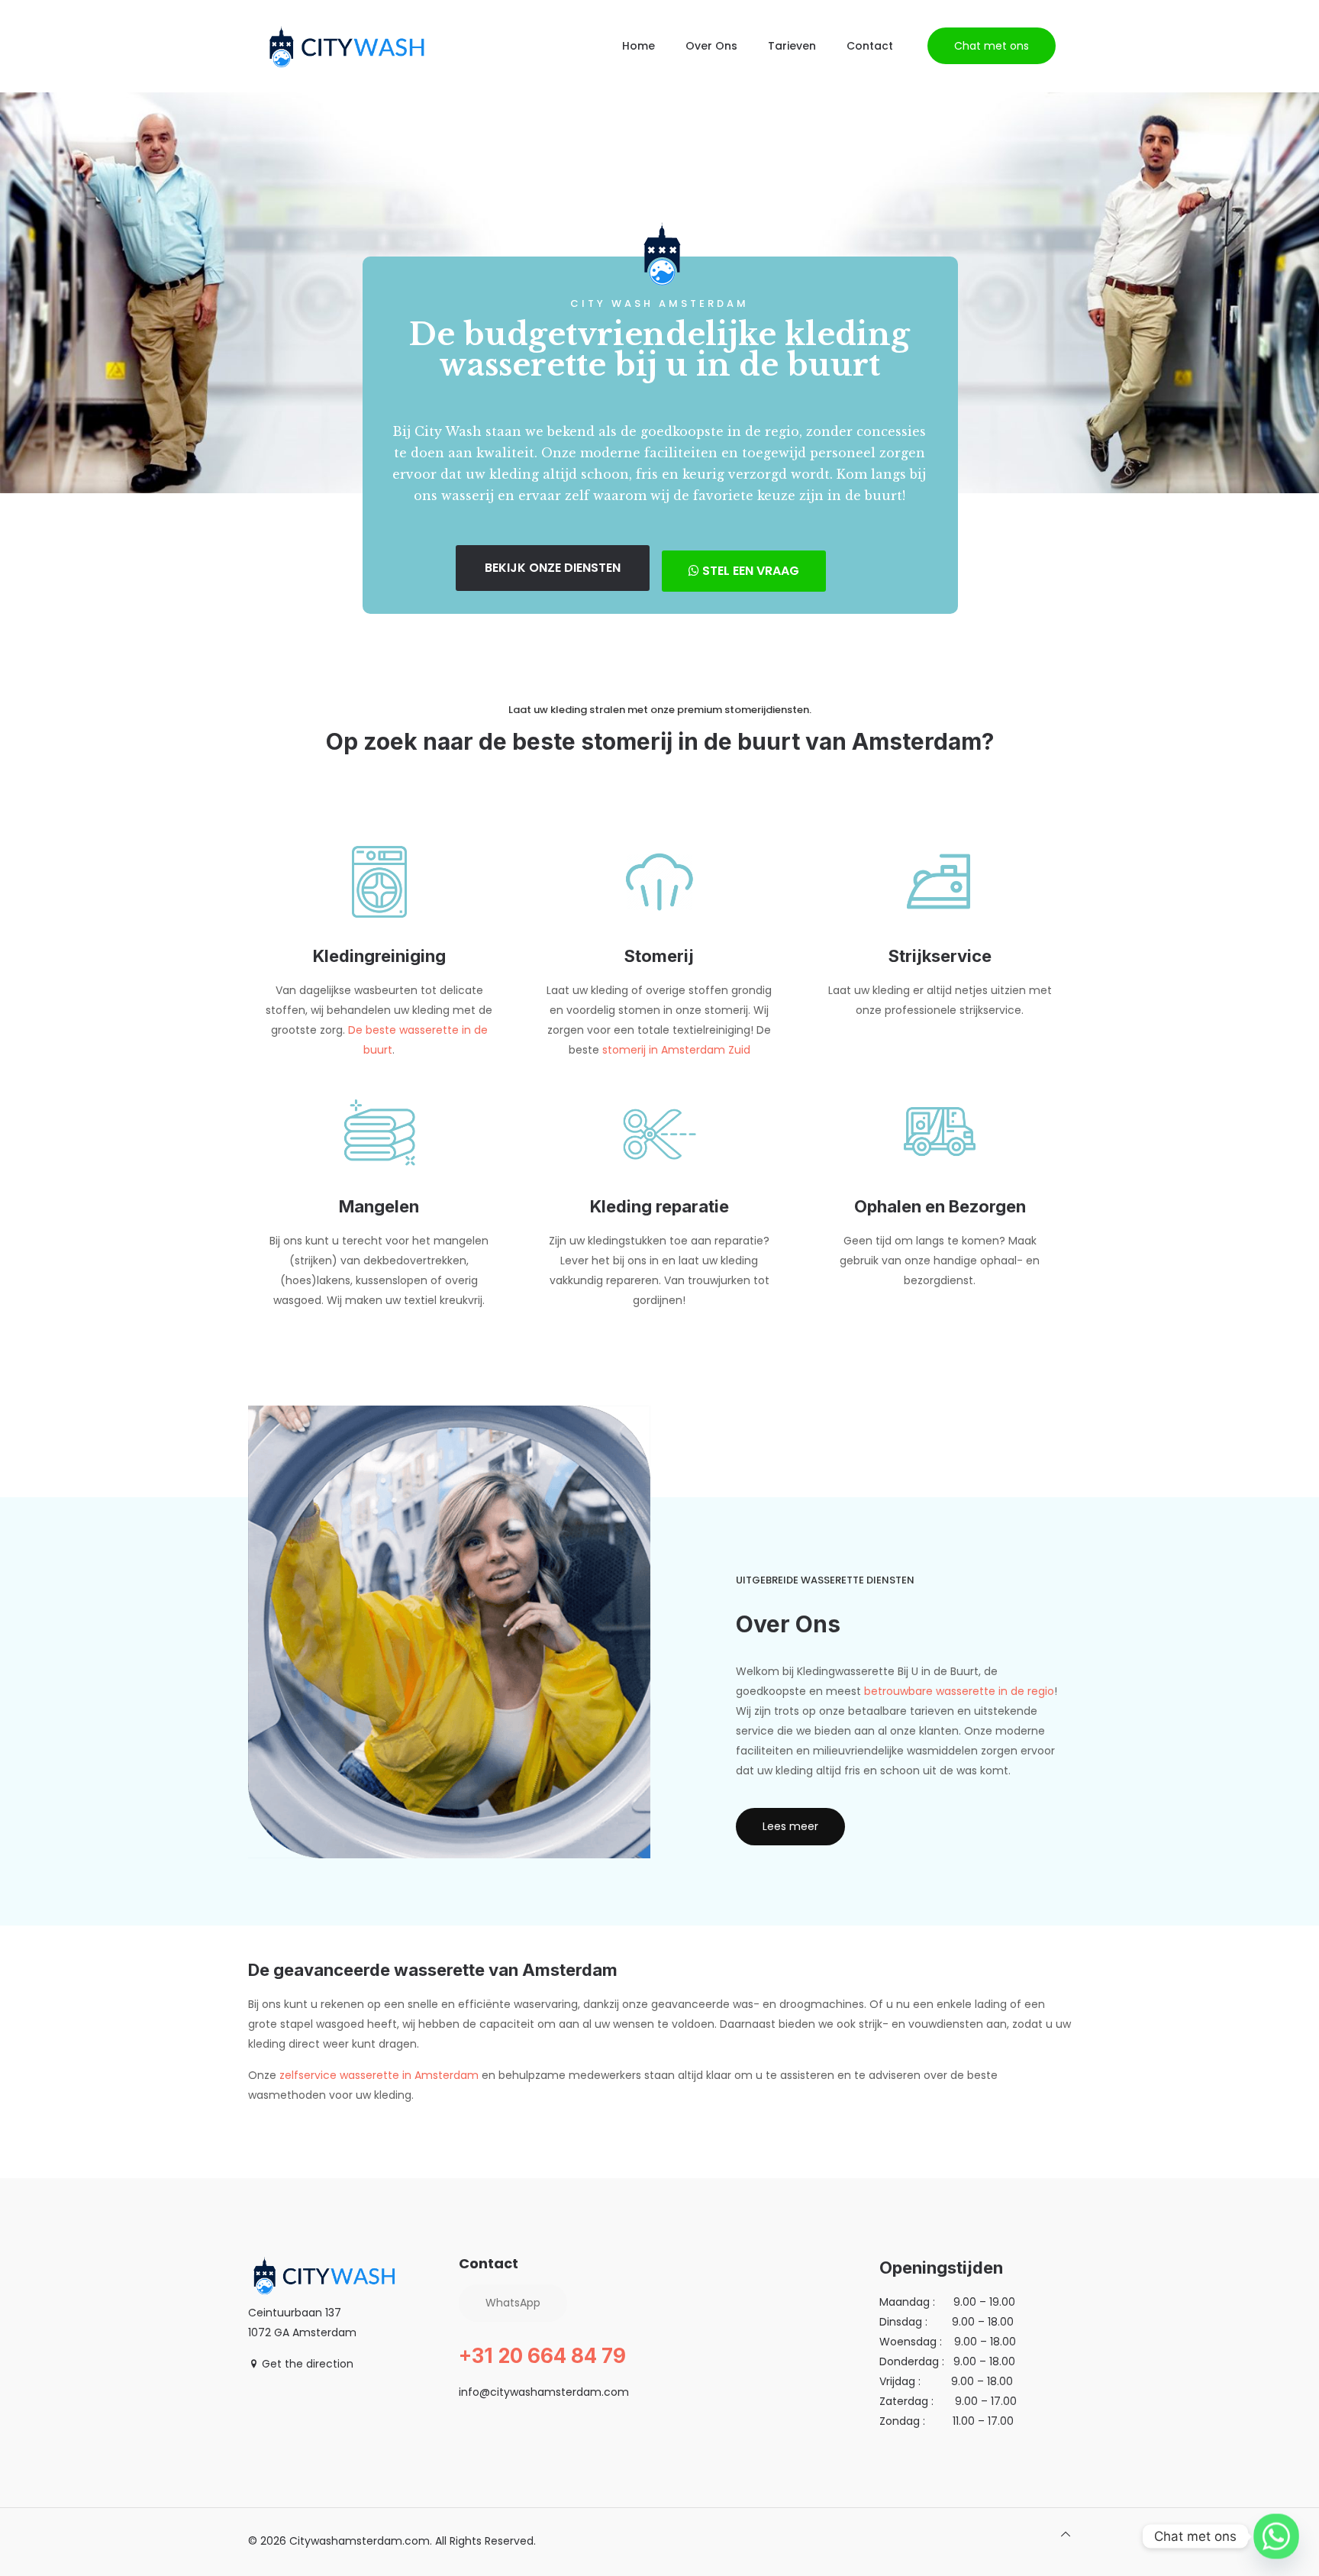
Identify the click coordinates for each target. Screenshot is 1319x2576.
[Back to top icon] (1066, 2534)
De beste (374, 1030)
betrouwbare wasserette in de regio (959, 1691)
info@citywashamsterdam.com (544, 2392)
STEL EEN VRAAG (749, 571)
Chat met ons (992, 46)
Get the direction (306, 2364)
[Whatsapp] (1276, 2536)
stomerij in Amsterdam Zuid (676, 1050)
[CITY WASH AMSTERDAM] (347, 46)
